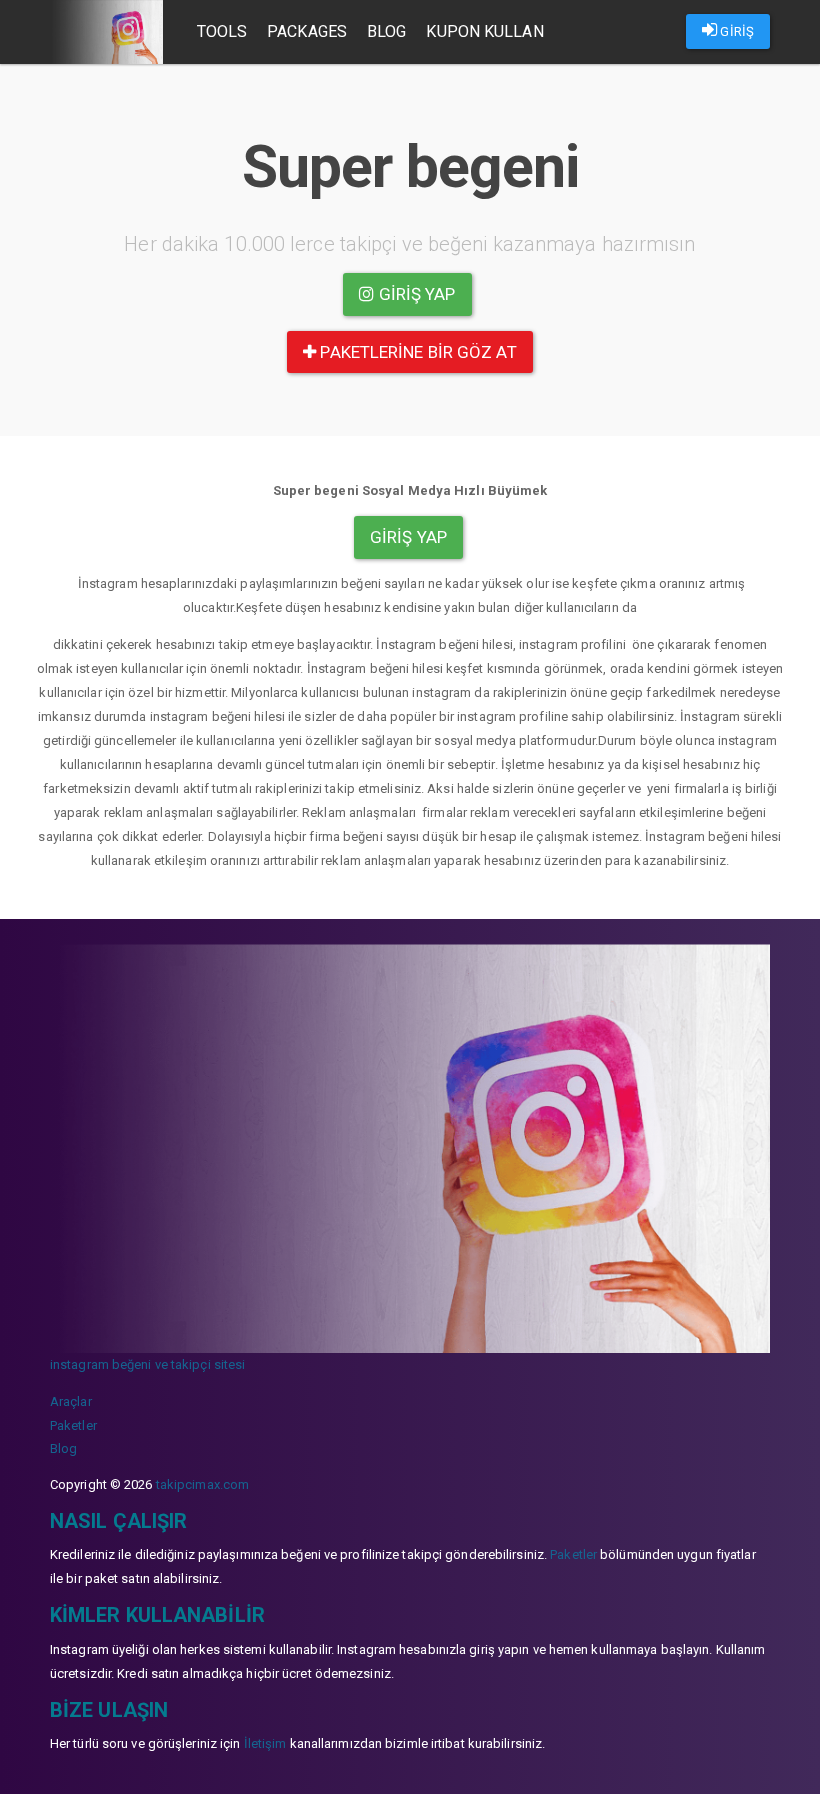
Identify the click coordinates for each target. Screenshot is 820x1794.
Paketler (73, 1425)
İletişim (265, 1743)
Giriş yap (415, 294)
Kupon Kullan (484, 31)
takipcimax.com (202, 1484)
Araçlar (71, 1401)
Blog (386, 31)
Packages (307, 31)
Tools (222, 31)
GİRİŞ (735, 31)
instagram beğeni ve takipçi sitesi (147, 1364)
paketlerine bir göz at (416, 352)
